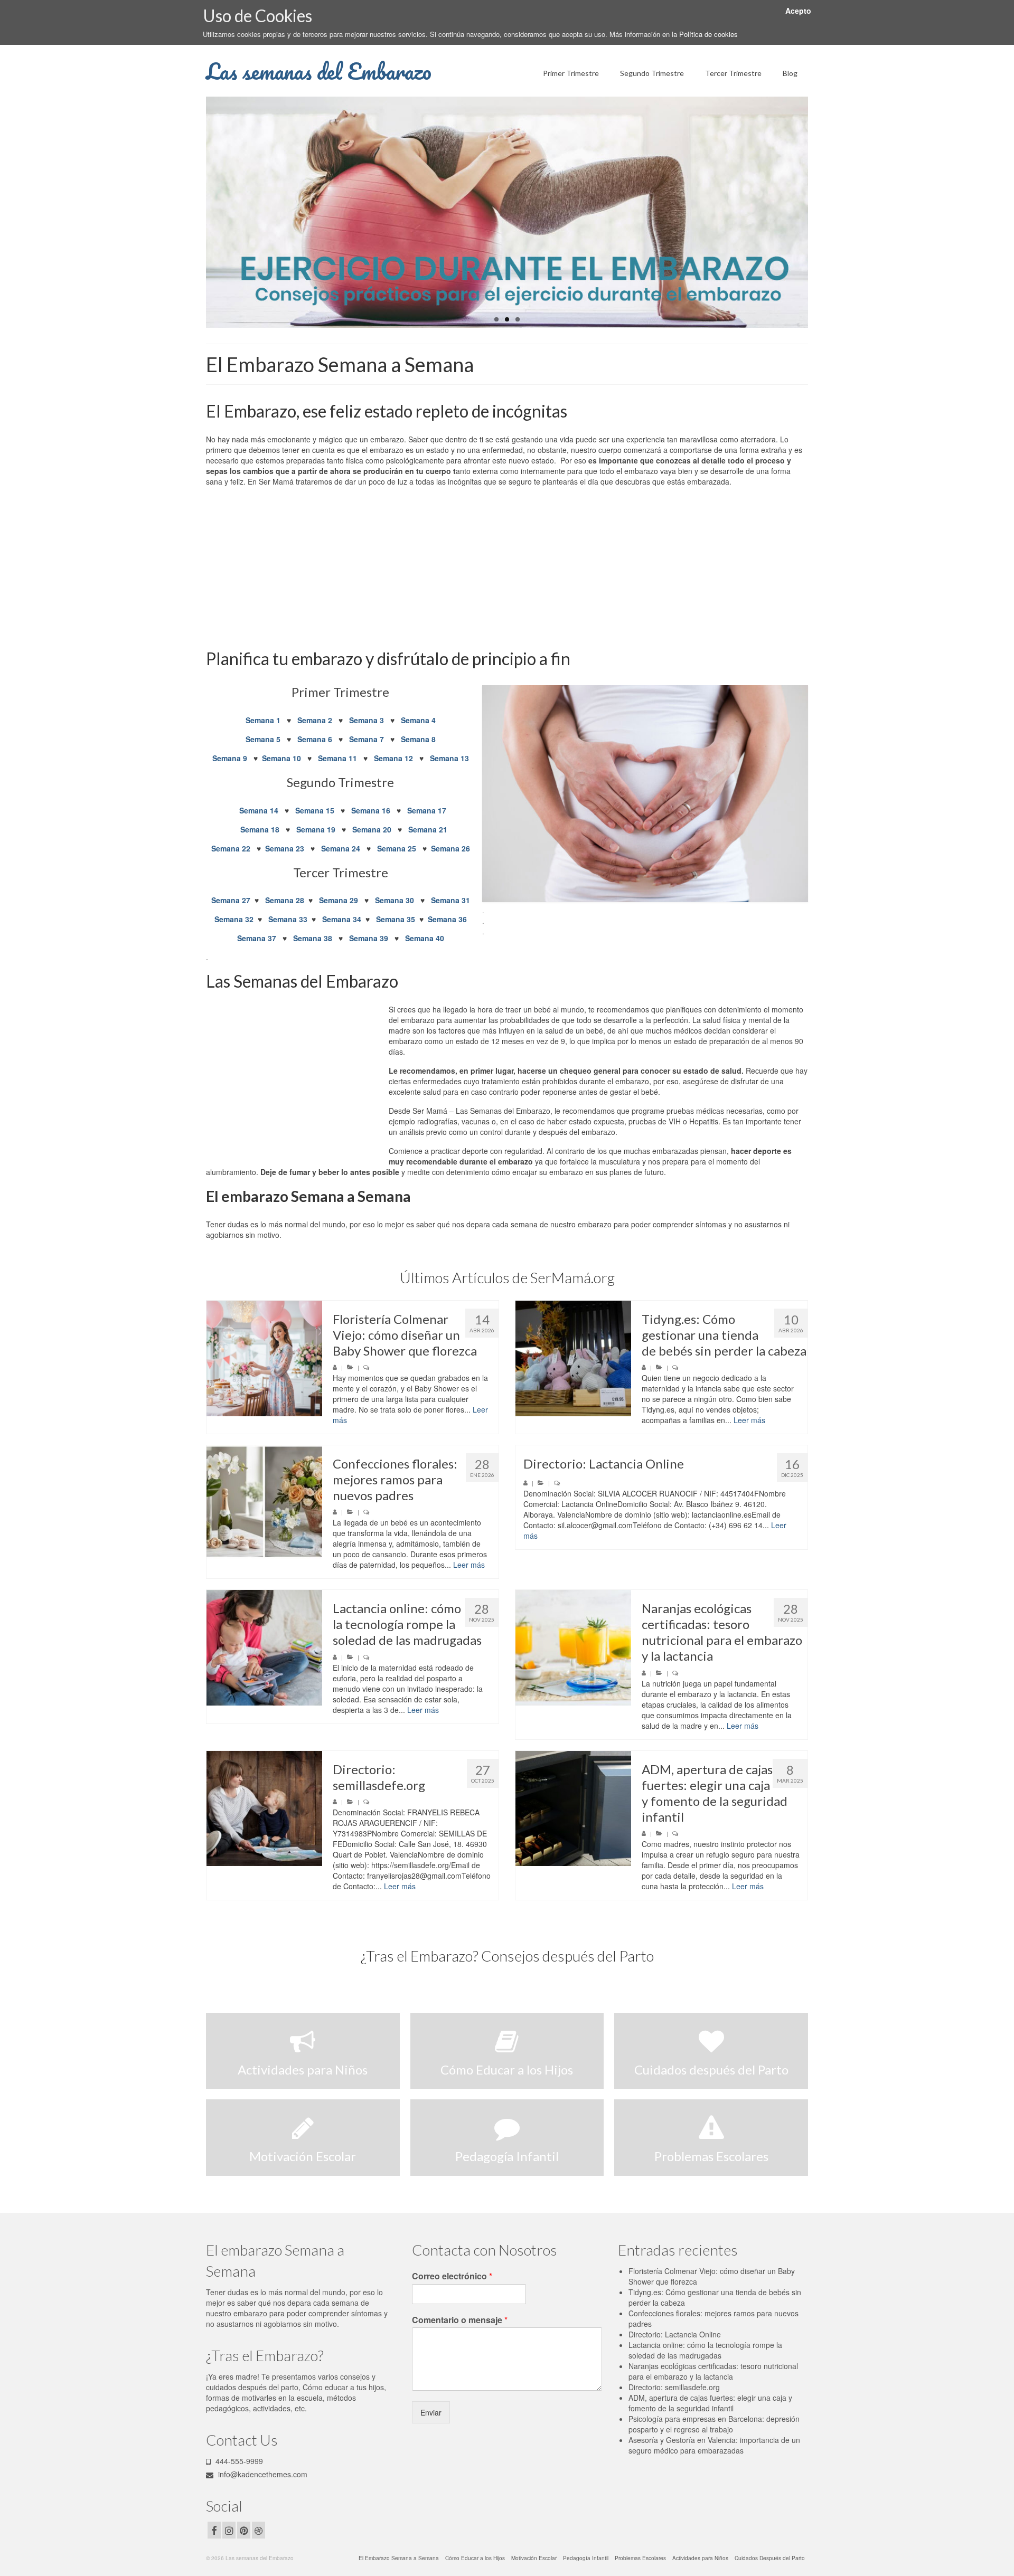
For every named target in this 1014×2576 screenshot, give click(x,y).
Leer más (749, 1420)
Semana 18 (260, 829)
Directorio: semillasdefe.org (674, 2387)
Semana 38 (313, 938)
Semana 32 (234, 919)
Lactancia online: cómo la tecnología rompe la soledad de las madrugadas (705, 2350)
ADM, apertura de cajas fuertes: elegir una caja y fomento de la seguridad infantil (710, 2403)
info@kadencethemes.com (262, 2474)
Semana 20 (372, 829)
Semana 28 (285, 900)
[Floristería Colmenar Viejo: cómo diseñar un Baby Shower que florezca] (264, 1358)
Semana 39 (369, 938)
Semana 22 (232, 848)
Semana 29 (339, 900)
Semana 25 (398, 848)
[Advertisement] (507, 569)
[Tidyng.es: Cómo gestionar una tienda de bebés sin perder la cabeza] (573, 1358)
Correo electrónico (452, 2276)
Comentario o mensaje (460, 2320)
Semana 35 (396, 919)
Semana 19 (316, 829)
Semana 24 (341, 848)
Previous (197, 212)
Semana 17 (427, 810)
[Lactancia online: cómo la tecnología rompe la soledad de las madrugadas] (264, 1648)
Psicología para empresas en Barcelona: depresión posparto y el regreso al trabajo (714, 2424)
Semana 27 (231, 900)
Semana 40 (425, 938)
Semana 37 (257, 938)
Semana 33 (288, 919)
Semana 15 (315, 810)
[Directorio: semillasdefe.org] (264, 1809)
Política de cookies (708, 34)
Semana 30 (395, 900)
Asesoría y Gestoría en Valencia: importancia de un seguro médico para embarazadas (714, 2445)
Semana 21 (428, 829)
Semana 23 (286, 848)
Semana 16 (371, 810)
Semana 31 (450, 900)
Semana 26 (450, 848)
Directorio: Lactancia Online (675, 2334)
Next (817, 212)
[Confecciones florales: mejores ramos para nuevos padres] (264, 1503)
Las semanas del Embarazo (319, 71)
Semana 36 (447, 919)
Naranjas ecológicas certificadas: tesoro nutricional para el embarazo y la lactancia (713, 2371)
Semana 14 (259, 810)
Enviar (431, 2412)
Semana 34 (342, 919)
